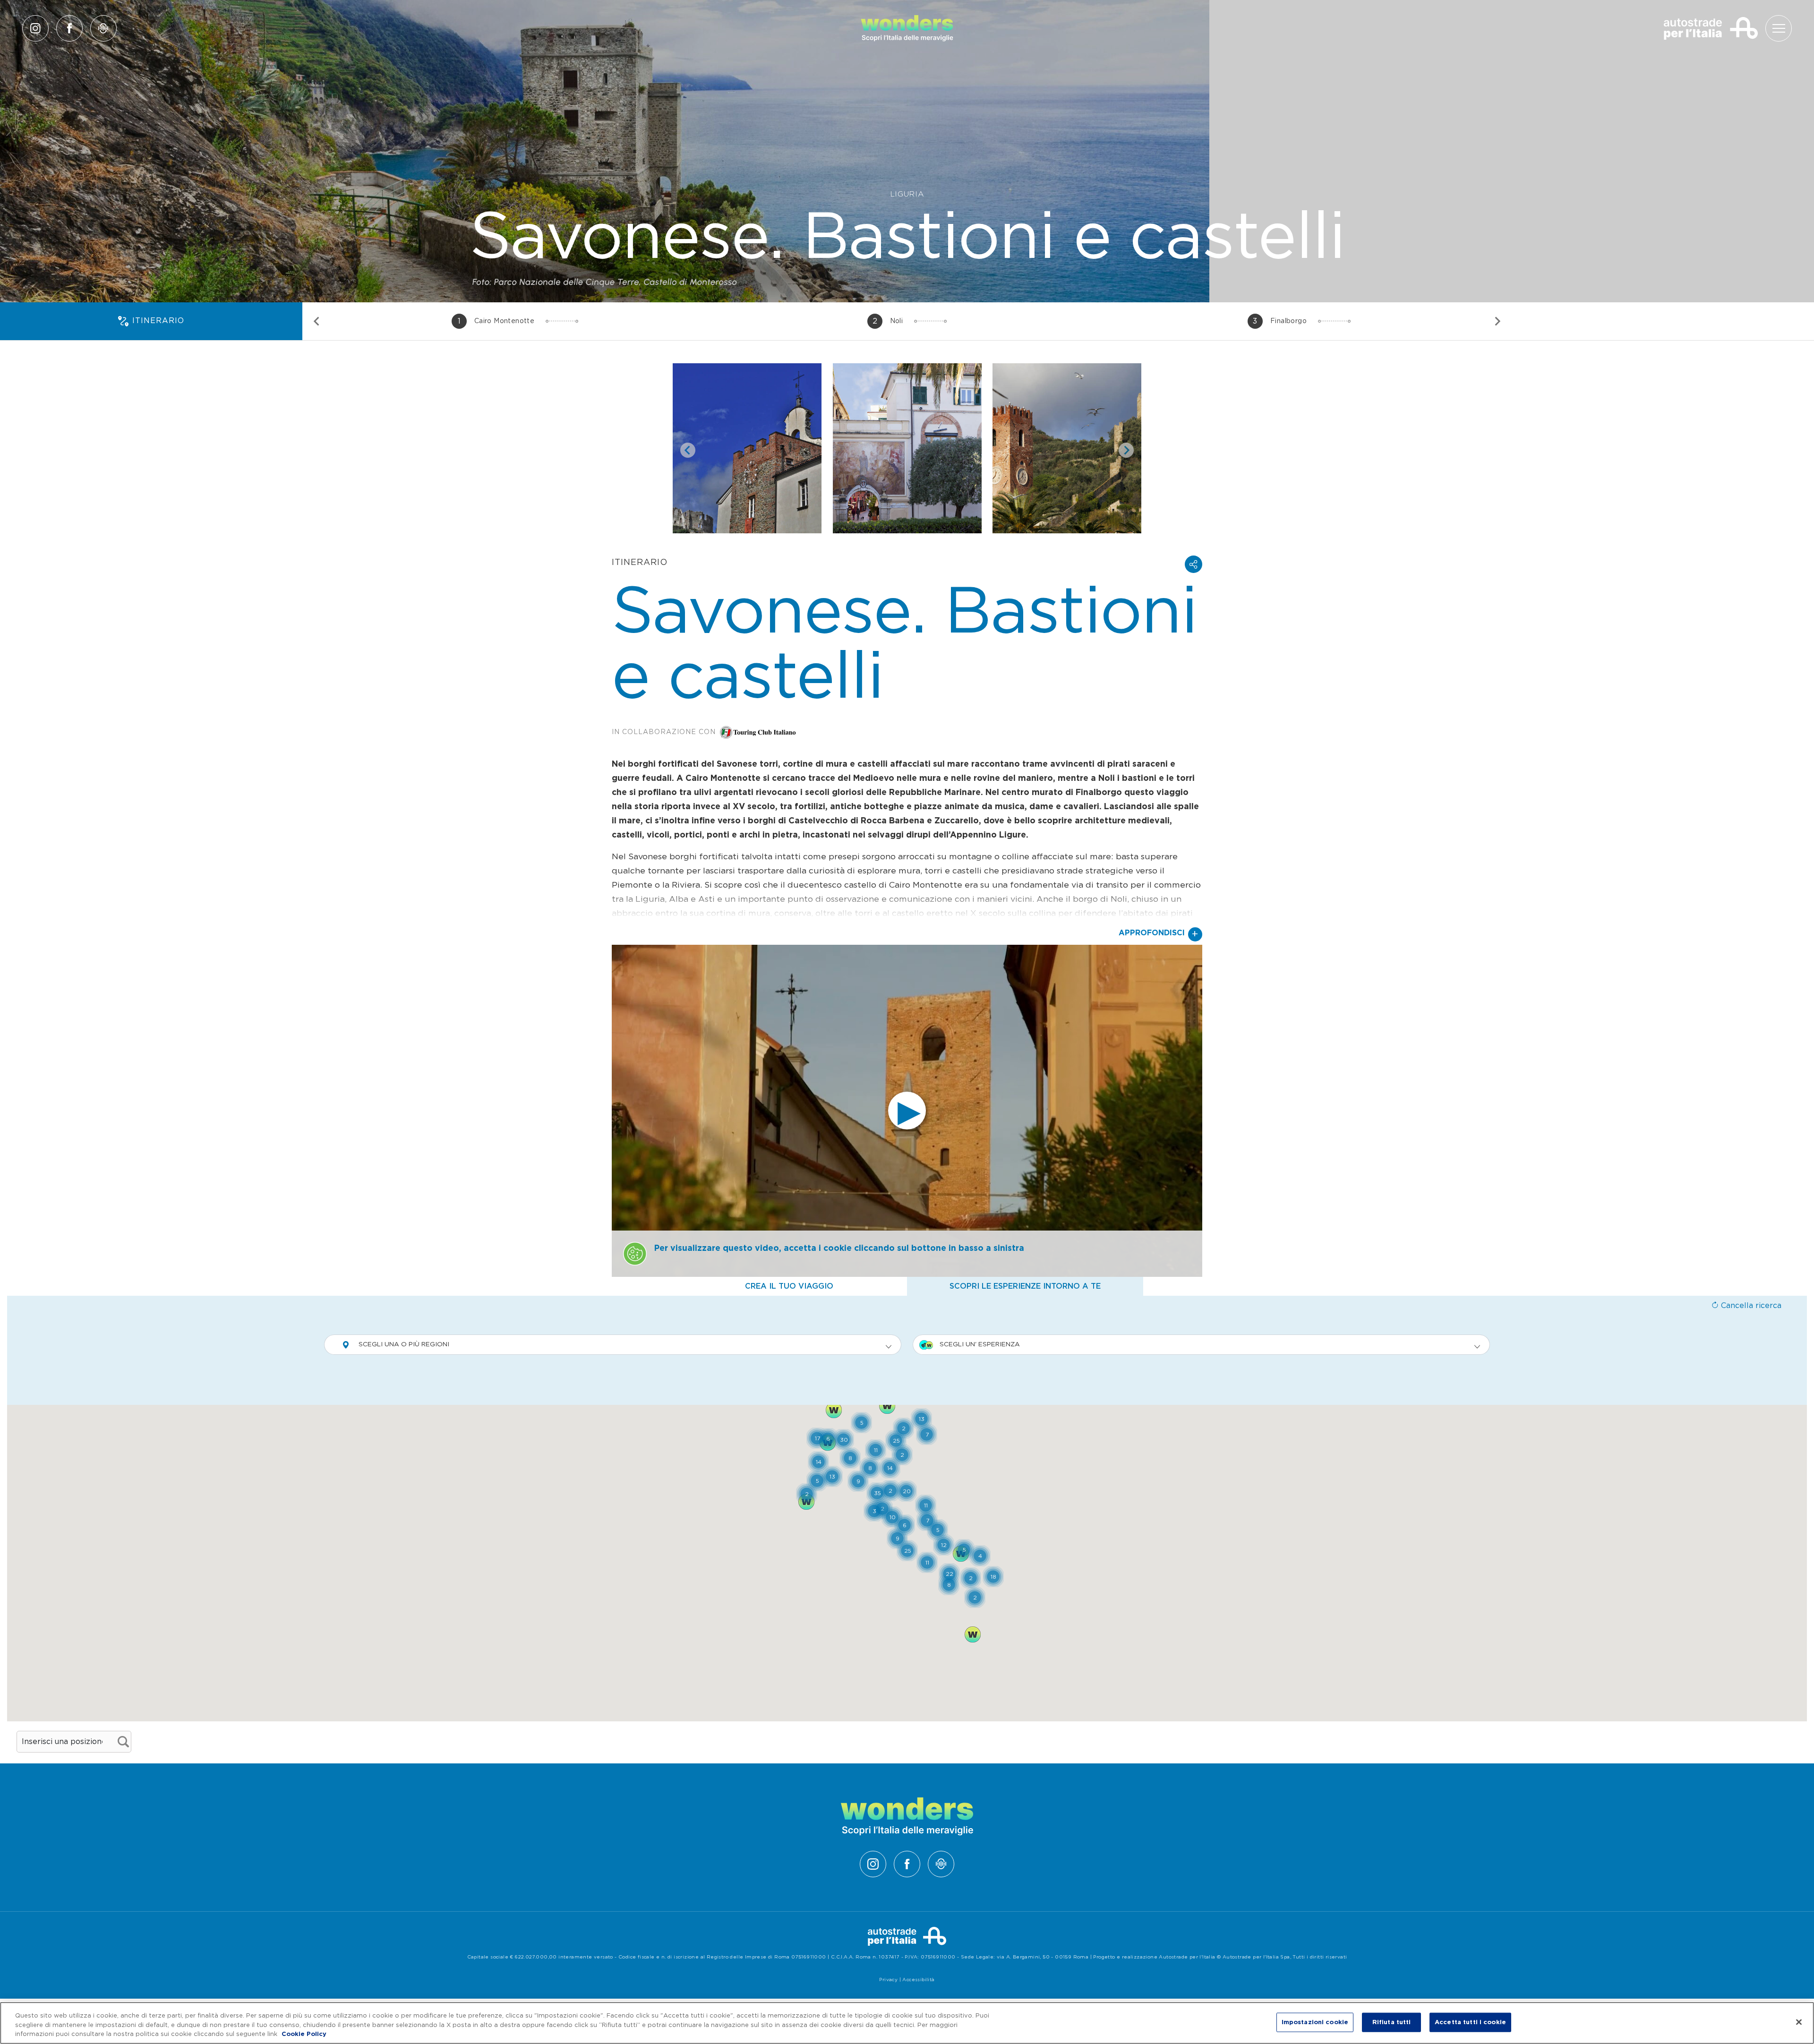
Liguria (907, 194)
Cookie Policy (304, 2034)
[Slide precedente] (317, 321)
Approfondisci (1159, 934)
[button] (1194, 564)
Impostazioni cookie (1315, 2022)
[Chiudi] (1799, 2022)
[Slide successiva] (1497, 321)
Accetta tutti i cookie (1470, 2022)
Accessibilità (918, 1980)
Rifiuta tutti (1392, 2022)
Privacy (888, 1980)
